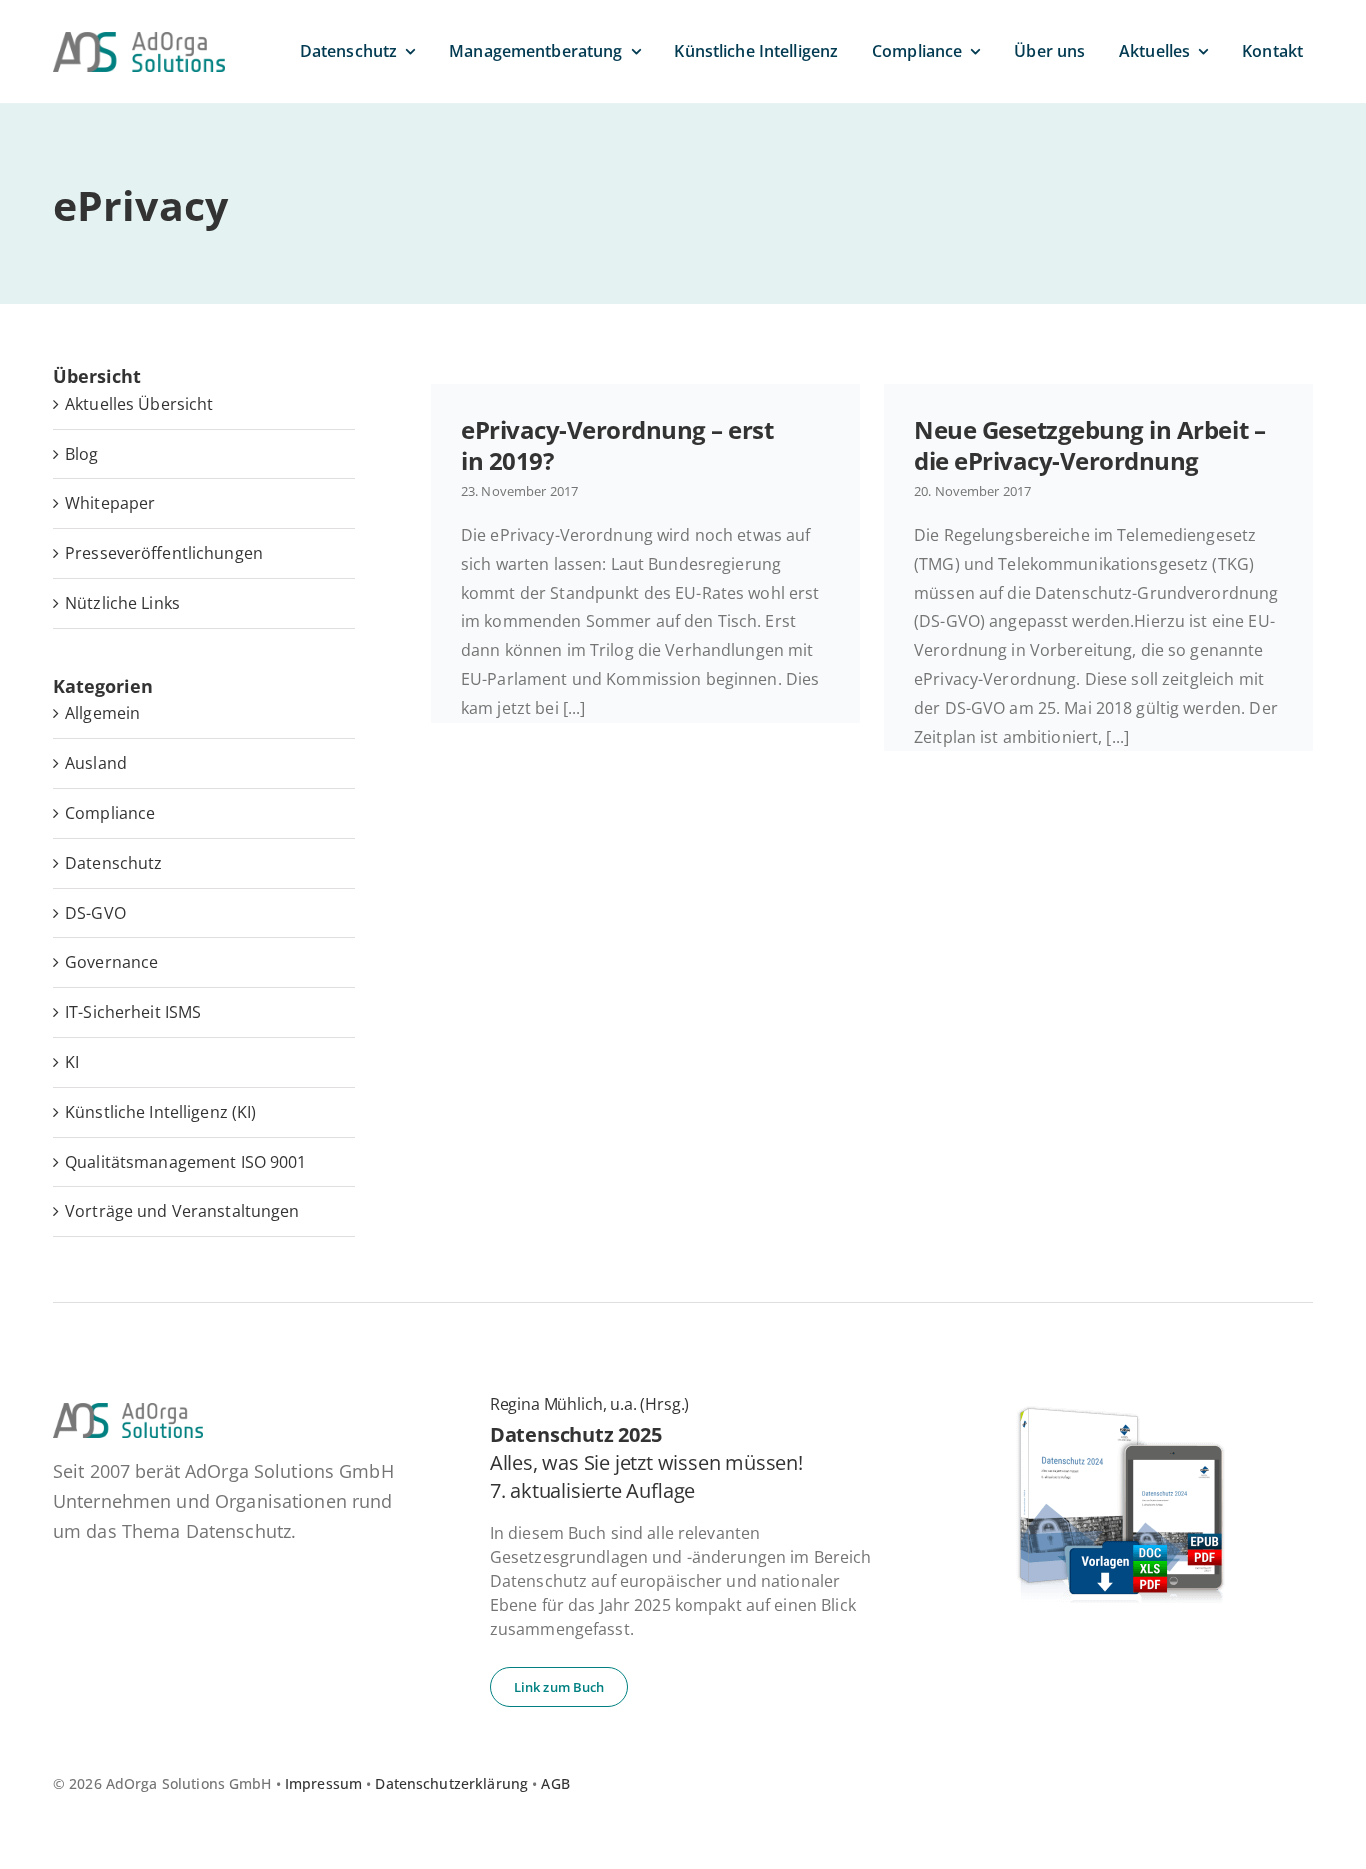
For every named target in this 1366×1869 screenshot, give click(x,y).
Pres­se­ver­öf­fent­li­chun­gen (164, 553)
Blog (82, 454)
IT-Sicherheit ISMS (133, 1012)
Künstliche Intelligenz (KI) (160, 1112)
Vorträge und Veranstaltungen (182, 1211)
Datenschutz (113, 863)
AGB (555, 1783)
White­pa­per (110, 503)
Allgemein (102, 713)
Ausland (96, 763)
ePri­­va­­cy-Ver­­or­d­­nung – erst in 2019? (617, 445)
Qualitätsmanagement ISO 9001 (186, 1162)
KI (72, 1062)
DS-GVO (95, 913)
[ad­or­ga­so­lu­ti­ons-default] (139, 40)
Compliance (110, 813)
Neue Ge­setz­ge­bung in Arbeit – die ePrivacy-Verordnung (1089, 445)
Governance (111, 962)
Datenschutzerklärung (451, 1783)
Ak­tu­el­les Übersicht (139, 404)
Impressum (323, 1783)
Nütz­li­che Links (122, 603)
